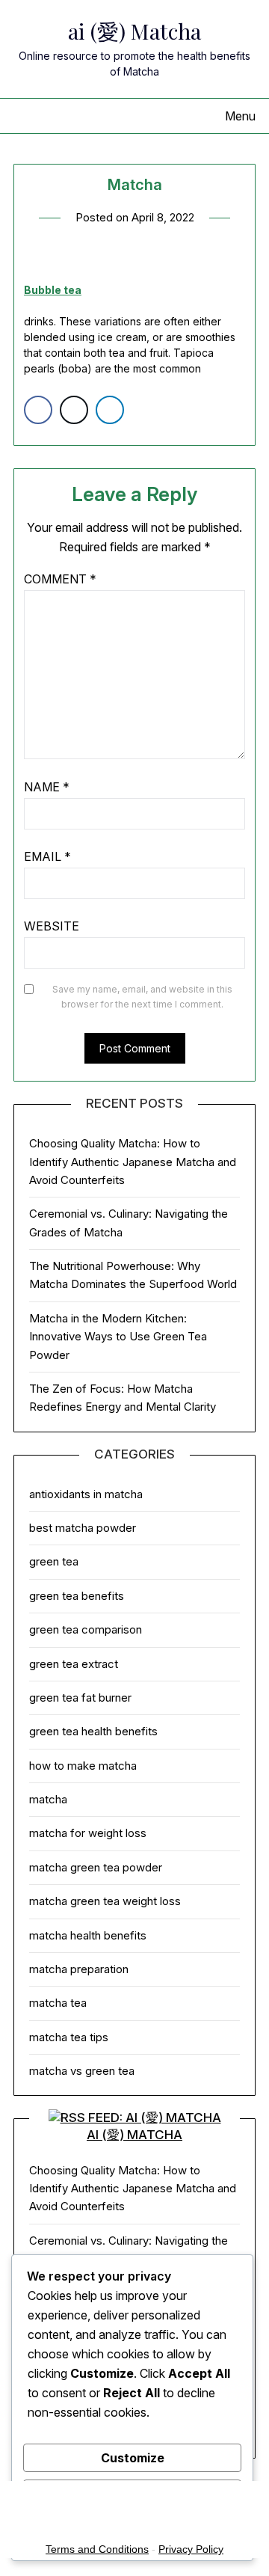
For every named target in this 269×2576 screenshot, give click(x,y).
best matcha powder (83, 1528)
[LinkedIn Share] (110, 410)
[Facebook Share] (38, 410)
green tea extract (74, 1664)
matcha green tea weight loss (105, 1901)
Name (47, 787)
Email (47, 856)
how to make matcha (83, 1766)
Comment (60, 579)
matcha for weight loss (88, 1833)
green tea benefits (77, 1596)
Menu (240, 116)
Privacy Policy (191, 2549)
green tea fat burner (80, 1698)
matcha (48, 1799)
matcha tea (58, 2003)
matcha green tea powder (96, 1867)
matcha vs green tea (82, 2071)
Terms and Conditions (97, 2549)
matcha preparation (79, 1969)
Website (52, 926)
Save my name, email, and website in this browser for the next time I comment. (142, 997)
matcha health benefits (88, 1935)
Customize (133, 2458)
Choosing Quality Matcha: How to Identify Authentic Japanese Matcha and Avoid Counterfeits (133, 1162)
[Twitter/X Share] (74, 410)
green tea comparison (86, 1629)
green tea (54, 1561)
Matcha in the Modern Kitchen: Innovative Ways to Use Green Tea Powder (118, 1337)
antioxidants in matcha (86, 1494)
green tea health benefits (93, 1731)
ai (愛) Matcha (134, 31)
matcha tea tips (69, 2037)
